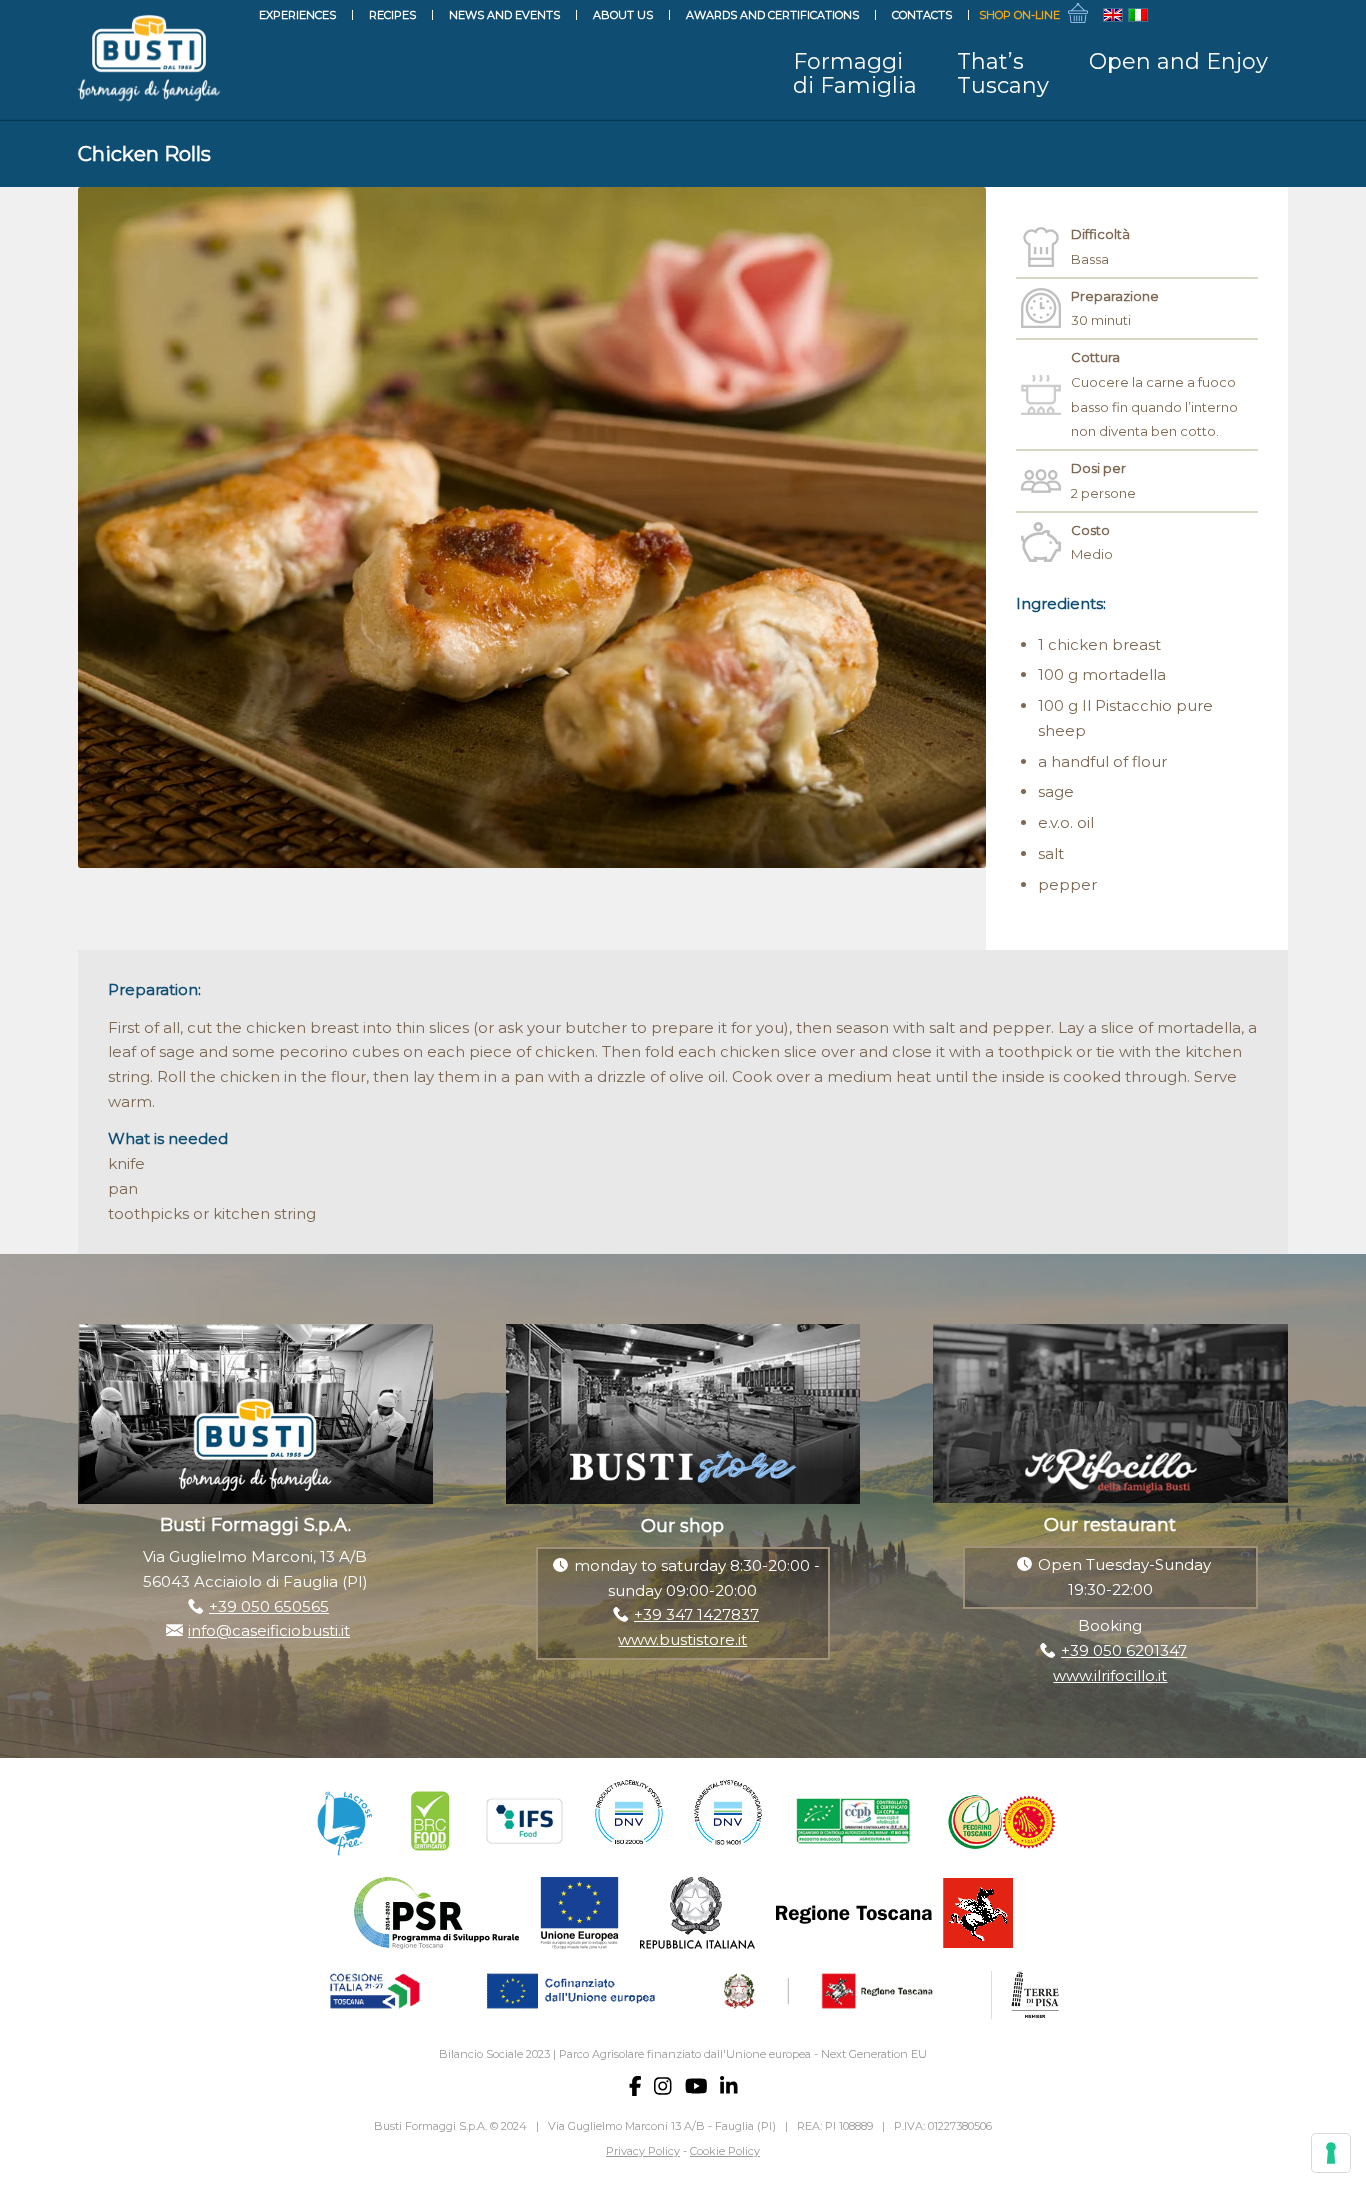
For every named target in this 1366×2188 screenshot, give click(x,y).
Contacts (922, 15)
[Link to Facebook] (1183, 15)
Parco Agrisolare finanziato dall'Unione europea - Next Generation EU (743, 2054)
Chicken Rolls (144, 154)
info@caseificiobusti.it (269, 1630)
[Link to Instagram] (1213, 15)
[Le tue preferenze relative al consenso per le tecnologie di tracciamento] (1331, 2153)
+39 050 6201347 (1124, 1650)
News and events (504, 15)
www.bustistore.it (682, 1639)
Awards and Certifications (772, 15)
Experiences (297, 15)
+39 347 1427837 (696, 1614)
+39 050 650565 (269, 1606)
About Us (623, 15)
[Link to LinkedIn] (1273, 15)
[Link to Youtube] (1243, 15)
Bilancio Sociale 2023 (494, 2054)
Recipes (392, 15)
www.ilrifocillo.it (1110, 1675)
